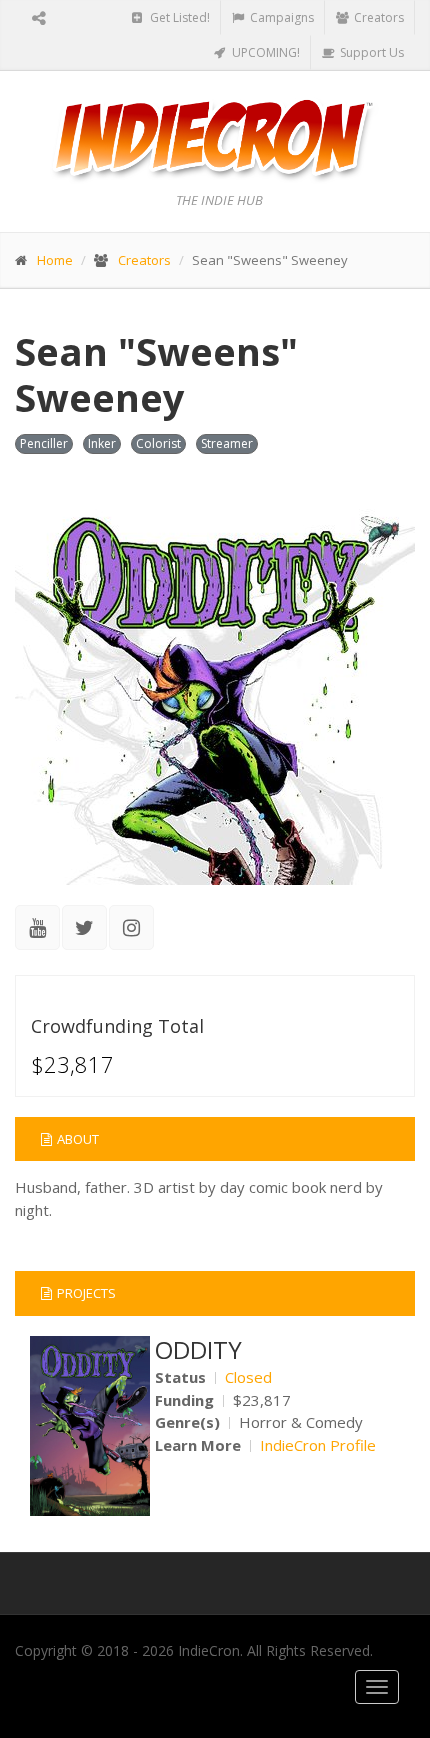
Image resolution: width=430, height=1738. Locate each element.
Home (55, 260)
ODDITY (198, 1349)
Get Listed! (178, 17)
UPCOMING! (264, 52)
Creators (377, 17)
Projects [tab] (86, 1293)
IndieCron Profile (318, 1445)
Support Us (370, 52)
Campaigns (280, 17)
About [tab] (78, 1139)
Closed (248, 1377)
